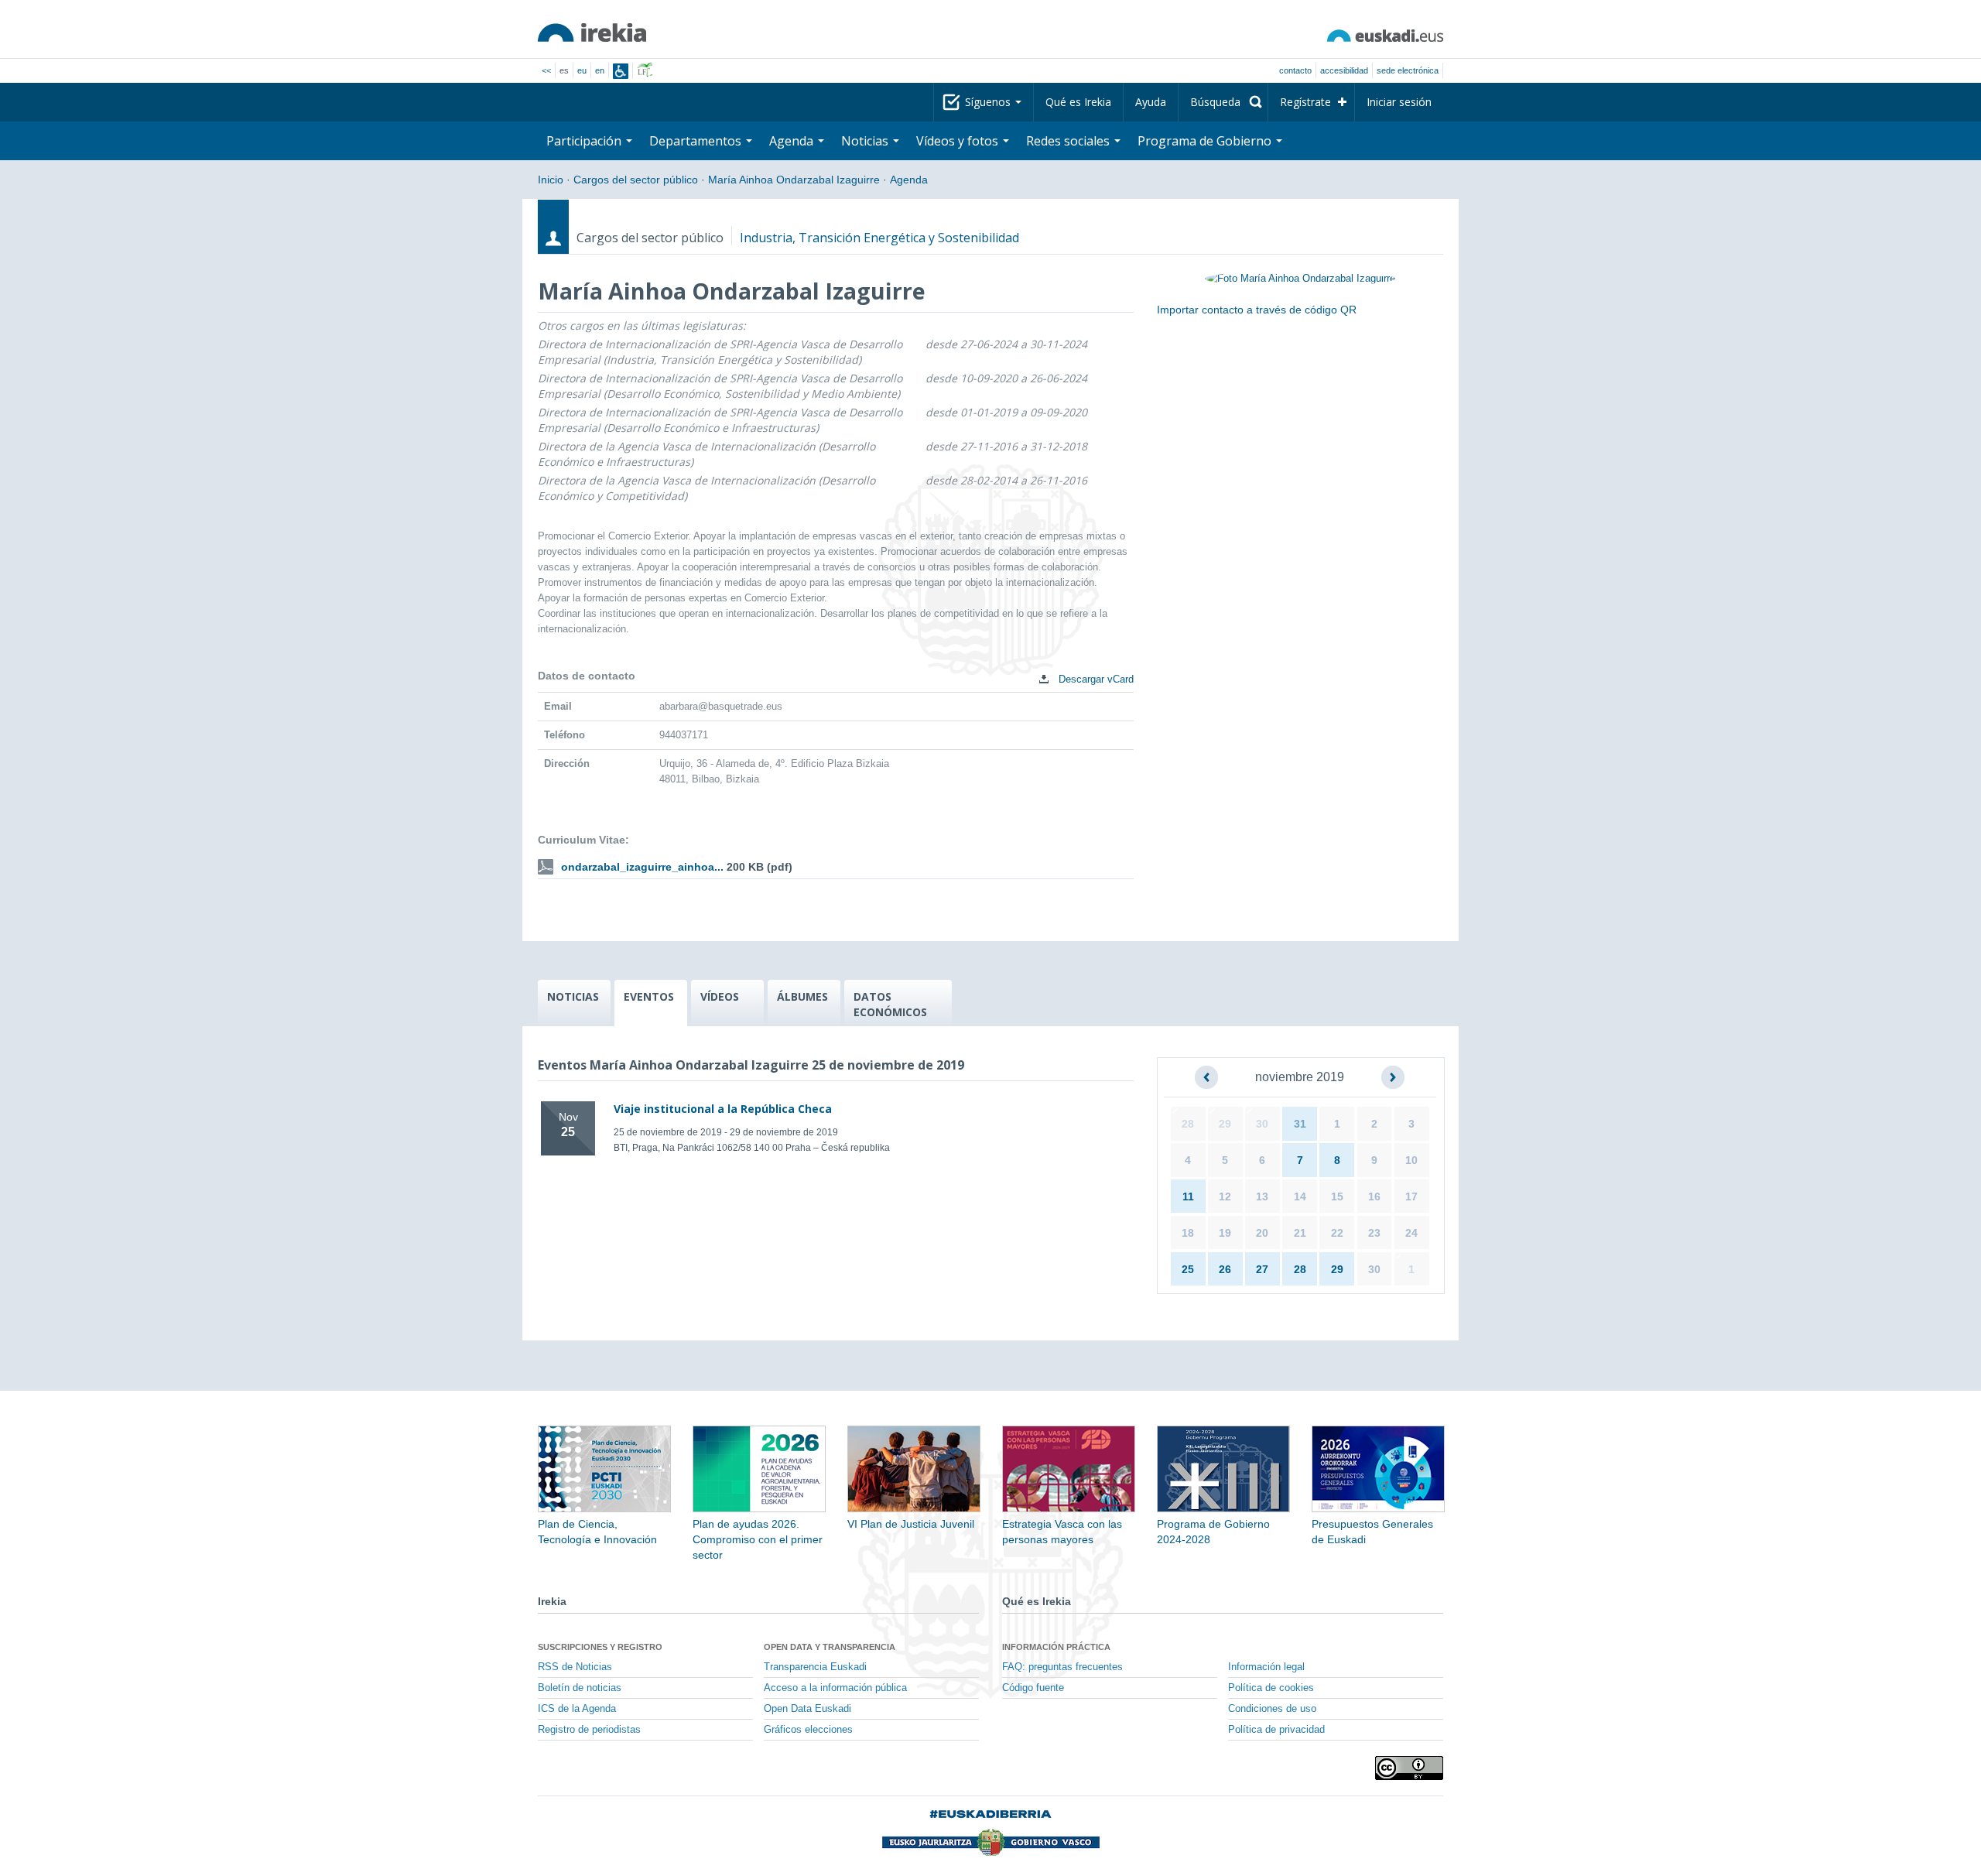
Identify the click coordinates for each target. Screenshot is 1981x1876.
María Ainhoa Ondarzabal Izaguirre (794, 180)
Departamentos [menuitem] (697, 141)
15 (1337, 1196)
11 (1188, 1196)
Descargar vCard (1095, 679)
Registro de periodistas (589, 1730)
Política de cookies (1271, 1688)
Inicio (551, 180)
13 (1262, 1196)
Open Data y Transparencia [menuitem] (830, 1647)
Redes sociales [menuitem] (1069, 141)
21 (1300, 1233)
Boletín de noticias (580, 1688)
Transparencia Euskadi (815, 1667)
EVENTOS (649, 996)
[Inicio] (592, 33)
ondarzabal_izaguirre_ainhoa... (642, 867)
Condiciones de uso (1272, 1709)
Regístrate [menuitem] (1305, 102)
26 (1225, 1269)
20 (1262, 1233)
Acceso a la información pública (835, 1688)
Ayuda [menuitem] (1151, 102)
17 (1411, 1196)
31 (1300, 1124)
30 (1262, 1124)
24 (1411, 1233)
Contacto (1295, 70)
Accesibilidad (1344, 70)
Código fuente (1033, 1688)
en (600, 70)
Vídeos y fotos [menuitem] (959, 141)
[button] (1206, 1077)
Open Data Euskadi (807, 1709)
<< (546, 70)
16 (1374, 1196)
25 (1188, 1269)
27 (1262, 1269)
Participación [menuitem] (585, 141)
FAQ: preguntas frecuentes (1062, 1667)
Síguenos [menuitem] (989, 102)
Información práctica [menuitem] (1056, 1647)
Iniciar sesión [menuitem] (1399, 102)
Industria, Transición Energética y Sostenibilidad (879, 238)
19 (1225, 1233)
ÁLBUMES (802, 996)
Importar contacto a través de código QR (1257, 310)
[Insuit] (621, 71)
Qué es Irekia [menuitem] (1078, 102)
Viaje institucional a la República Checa (723, 1109)
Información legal (1266, 1667)
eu (582, 70)
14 (1300, 1196)
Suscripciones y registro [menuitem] (600, 1647)
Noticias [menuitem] (866, 141)
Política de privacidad (1276, 1730)
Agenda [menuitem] (793, 141)
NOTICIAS (573, 996)
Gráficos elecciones (808, 1730)
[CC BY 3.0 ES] (1409, 1768)
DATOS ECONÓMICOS (890, 1004)
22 (1337, 1233)
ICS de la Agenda (577, 1709)
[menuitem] (1223, 102)
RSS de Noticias (575, 1667)
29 (1225, 1124)
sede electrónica (1408, 70)
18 (1188, 1233)
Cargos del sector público (636, 180)
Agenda (909, 180)
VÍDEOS (720, 996)
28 (1188, 1124)
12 (1225, 1196)
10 (1411, 1160)
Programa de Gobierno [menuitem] (1206, 141)
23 (1374, 1233)
